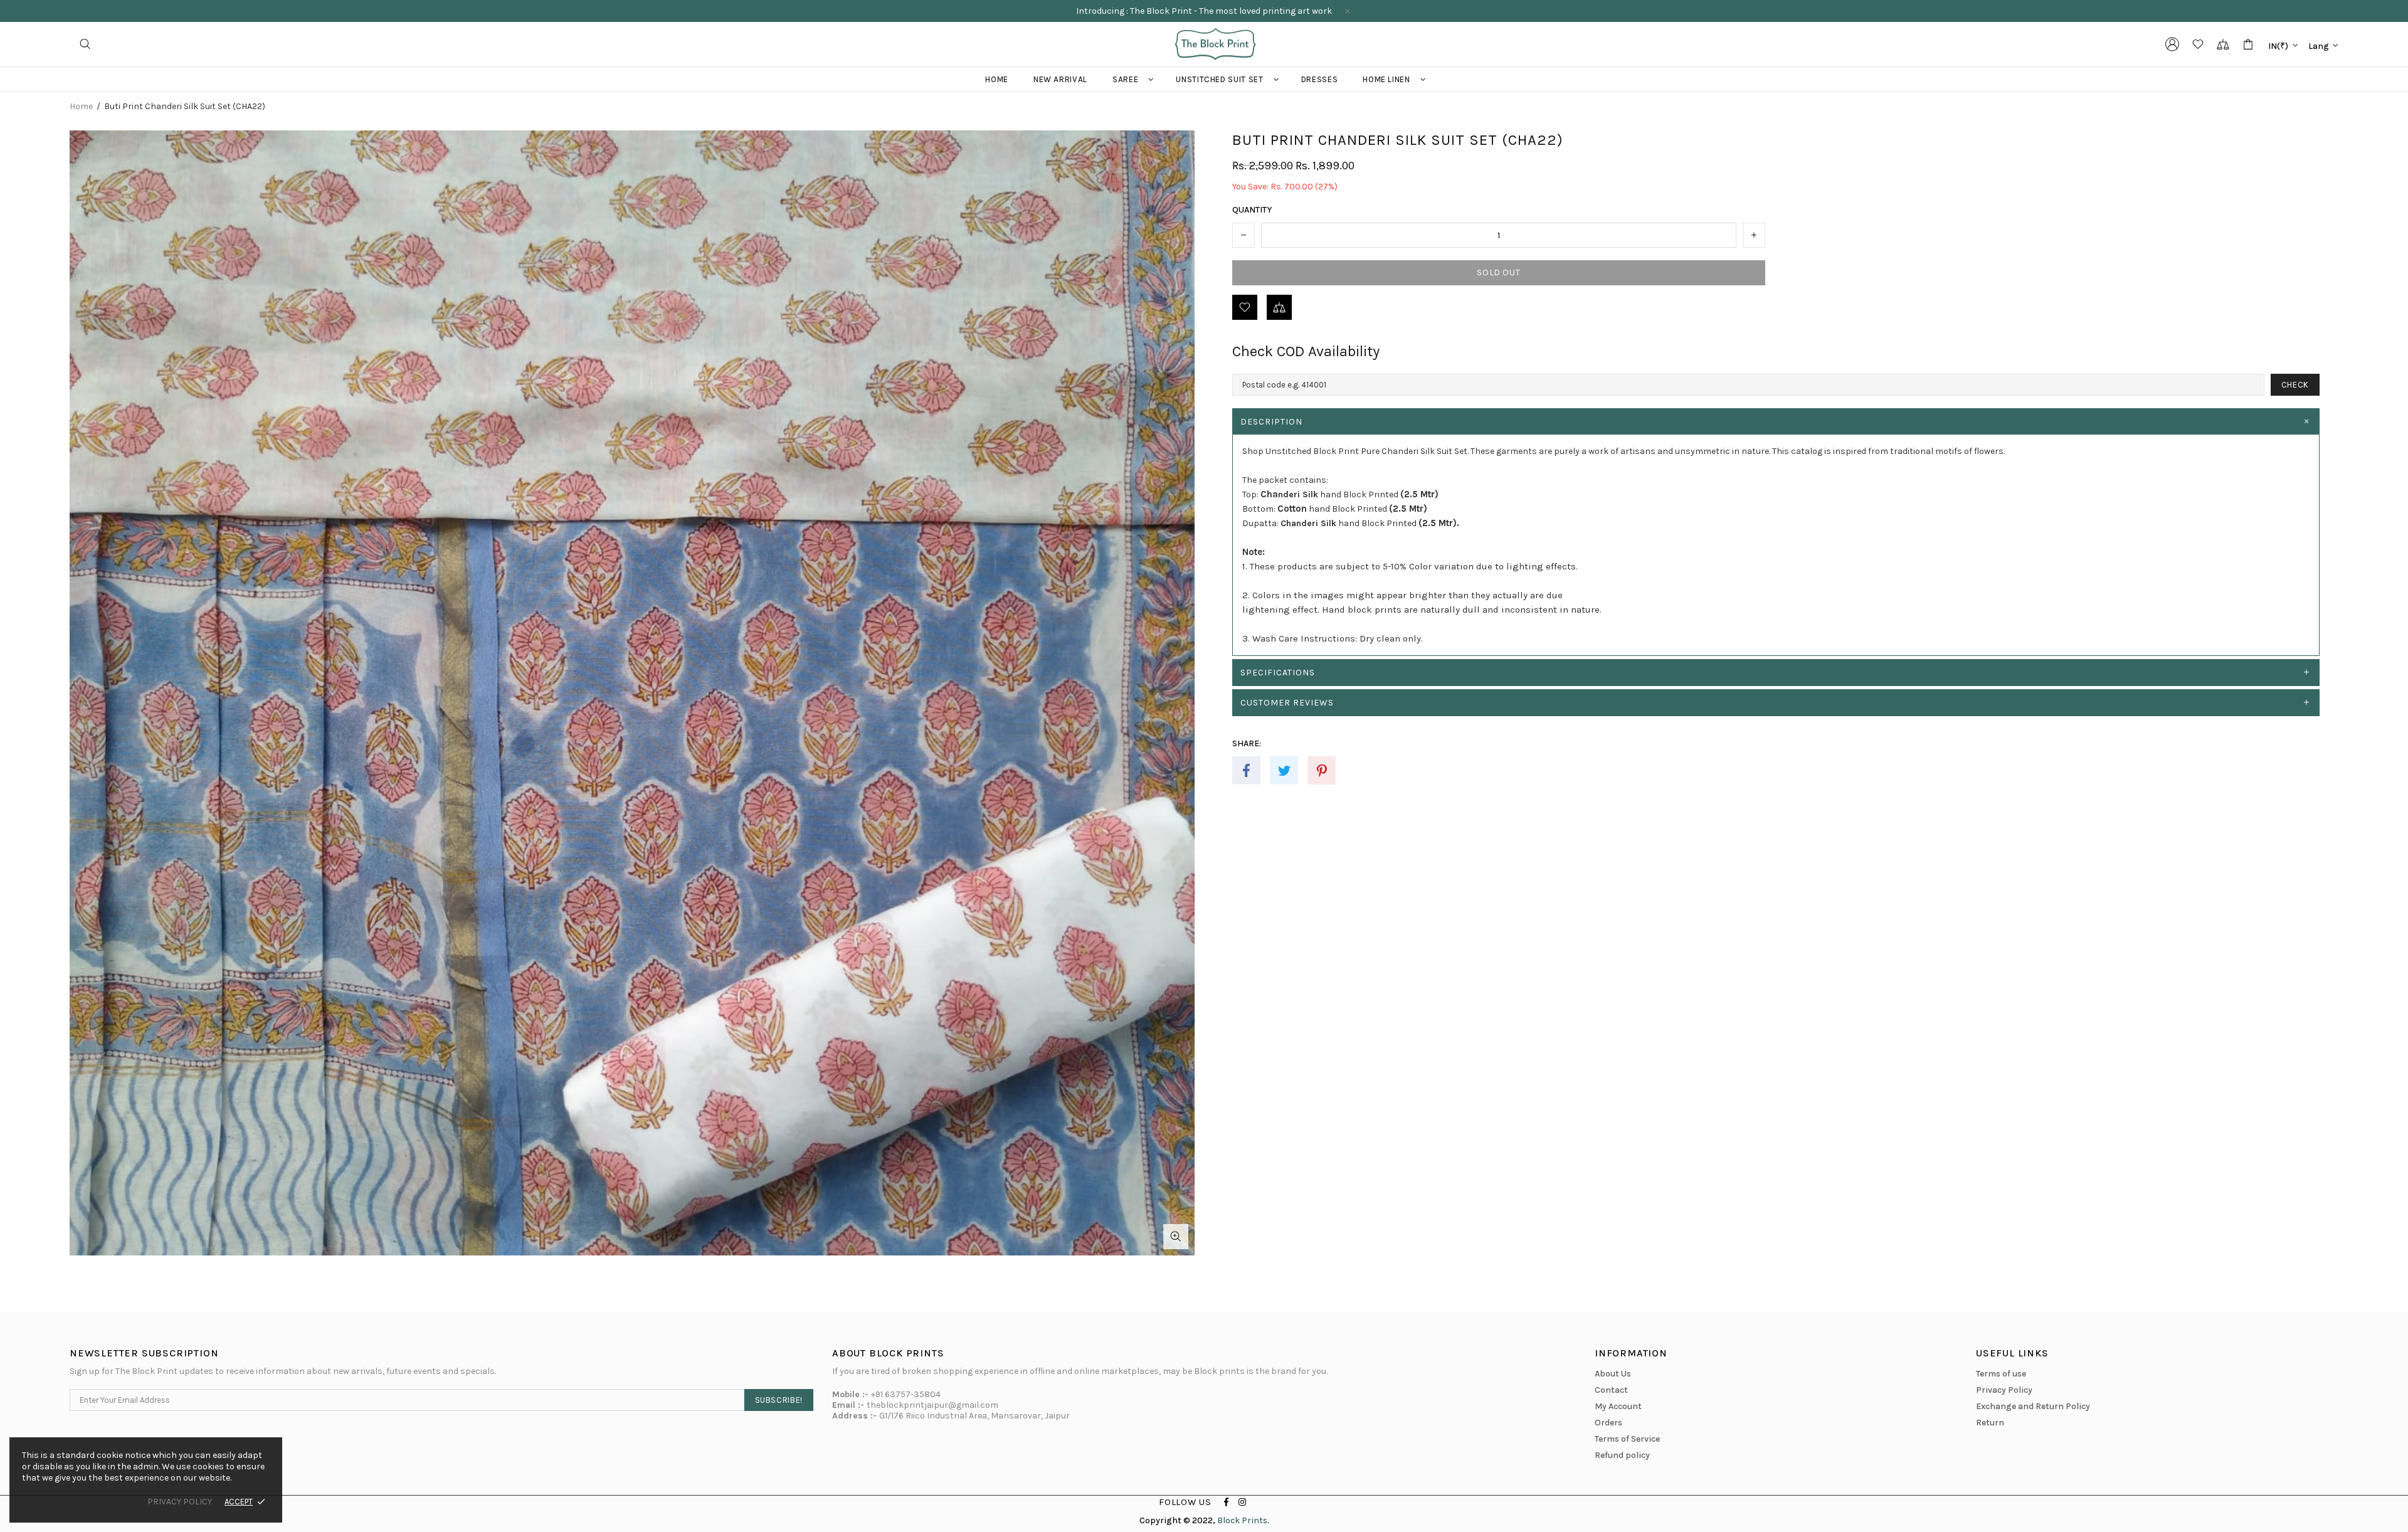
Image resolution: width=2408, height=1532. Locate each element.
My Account (1618, 1406)
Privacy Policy (2004, 1390)
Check (2295, 385)
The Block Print (1215, 44)
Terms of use (2001, 1374)
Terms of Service (1627, 1439)
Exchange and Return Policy (2033, 1406)
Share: (1247, 743)
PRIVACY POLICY (180, 1502)
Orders (1608, 1423)
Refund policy (1622, 1455)
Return (1990, 1423)
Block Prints (1242, 1520)
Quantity (1252, 210)
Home (81, 107)
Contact (1611, 1390)
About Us (1613, 1374)
